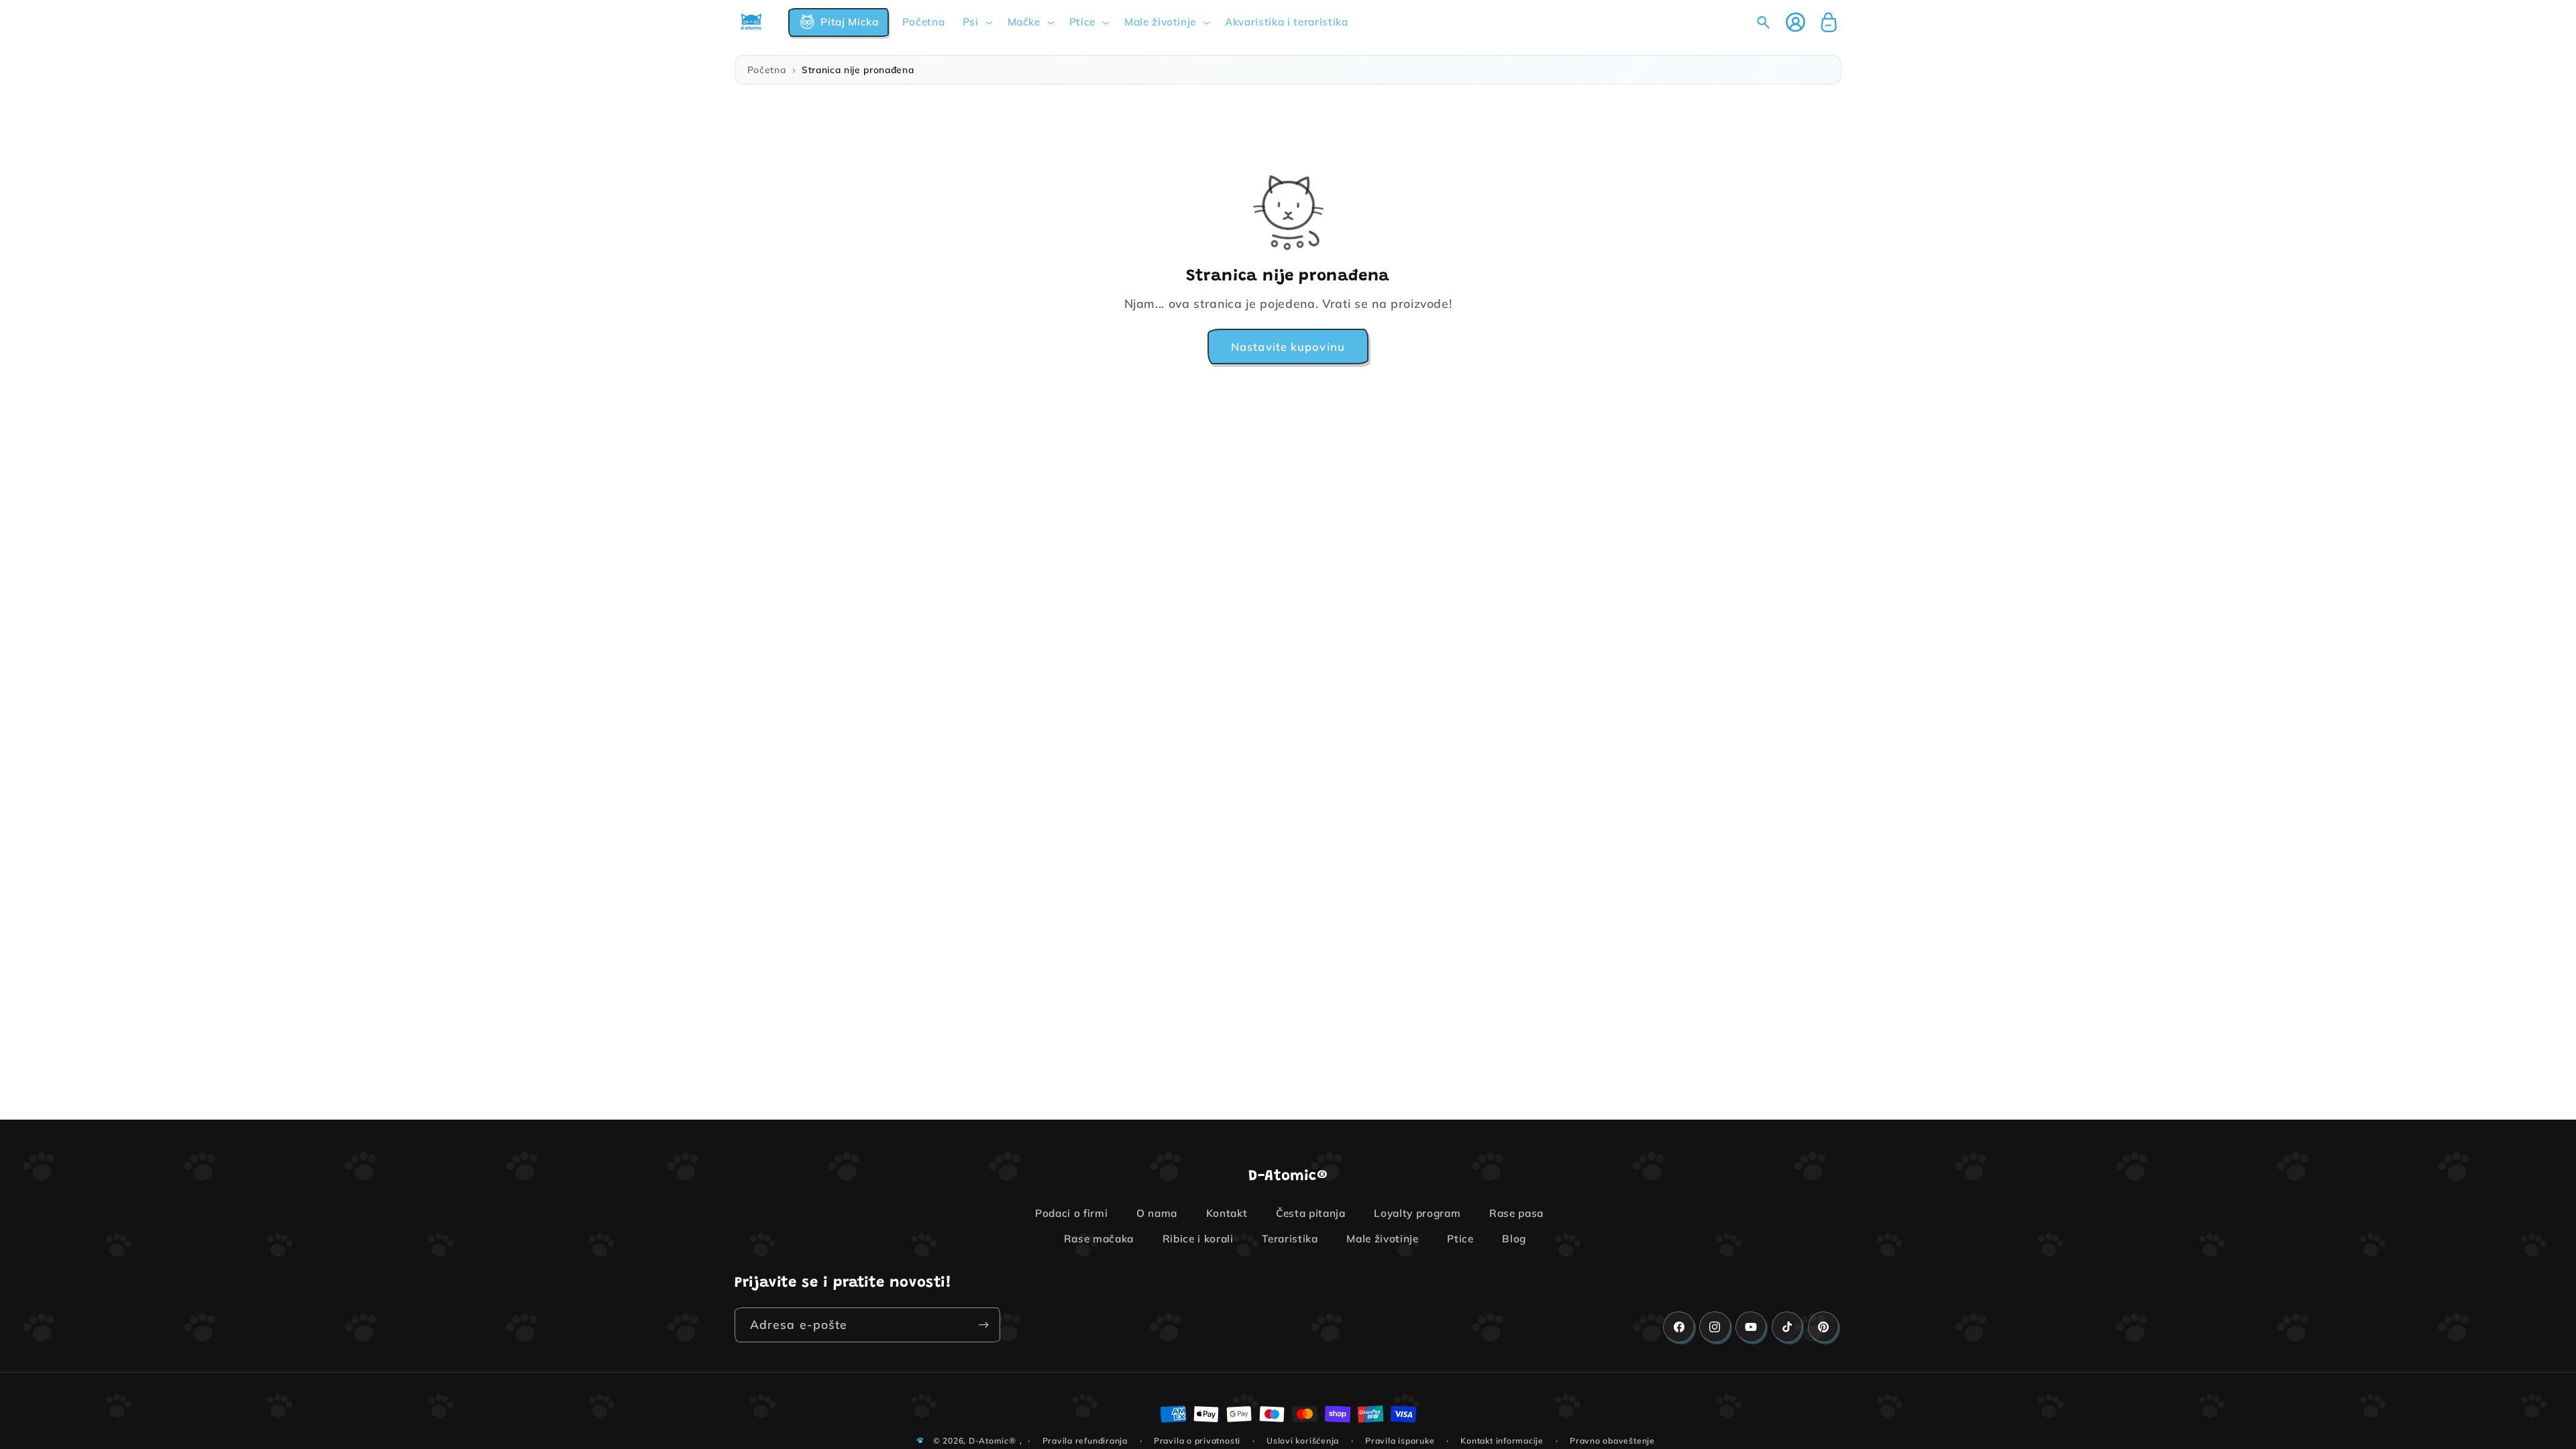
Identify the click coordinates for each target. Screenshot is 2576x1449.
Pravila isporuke (1400, 1441)
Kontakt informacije (1502, 1441)
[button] (839, 22)
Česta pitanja (1311, 1213)
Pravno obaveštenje (1612, 1441)
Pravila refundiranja (1085, 1441)
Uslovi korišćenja (1303, 1441)
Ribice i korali (1198, 1239)
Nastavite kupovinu (1288, 346)
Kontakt (1227, 1213)
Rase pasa (1516, 1213)
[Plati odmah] (983, 1325)
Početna (767, 69)
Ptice (1460, 1239)
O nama (1157, 1213)
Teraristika (1290, 1239)
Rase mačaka (1099, 1239)
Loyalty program (1417, 1213)
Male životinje (1382, 1239)
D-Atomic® (992, 1441)
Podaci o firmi (1071, 1213)
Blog (1514, 1239)
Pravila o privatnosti (1197, 1441)
